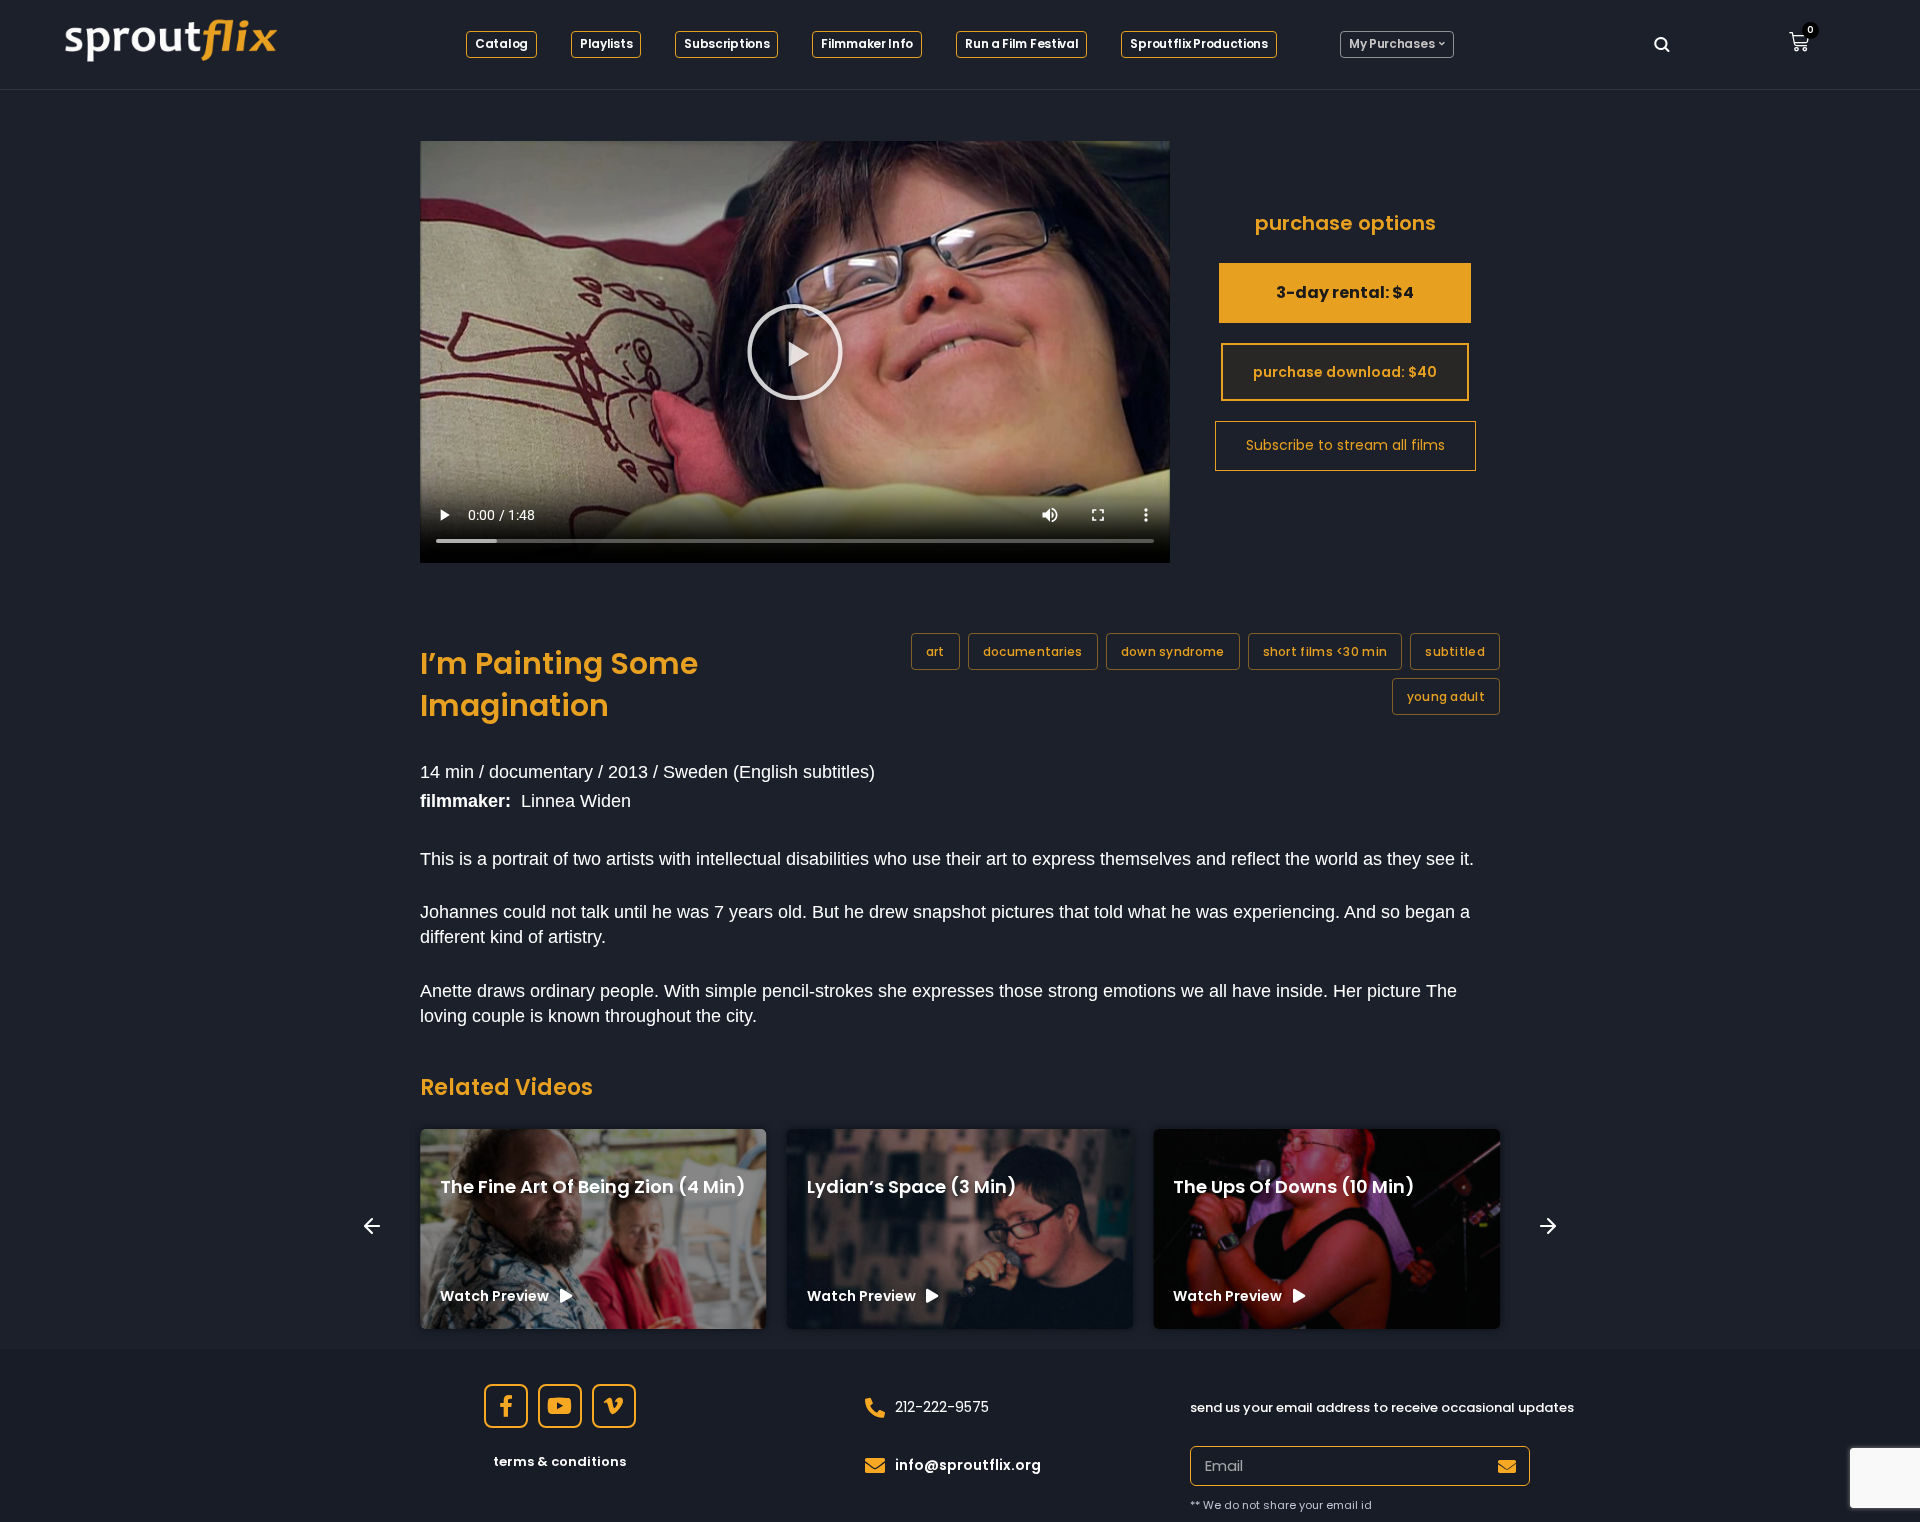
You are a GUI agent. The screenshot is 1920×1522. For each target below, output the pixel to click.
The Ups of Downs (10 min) (1294, 1186)
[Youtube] (560, 1406)
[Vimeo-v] (614, 1406)
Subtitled (1455, 651)
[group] (593, 1229)
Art (935, 651)
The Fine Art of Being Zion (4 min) (593, 1186)
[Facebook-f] (506, 1406)
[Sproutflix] (168, 37)
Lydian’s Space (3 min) (912, 1186)
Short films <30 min (1325, 651)
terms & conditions (559, 1461)
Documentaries (1033, 651)
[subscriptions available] (1345, 446)
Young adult (1446, 696)
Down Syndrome (1173, 651)
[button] (795, 352)
